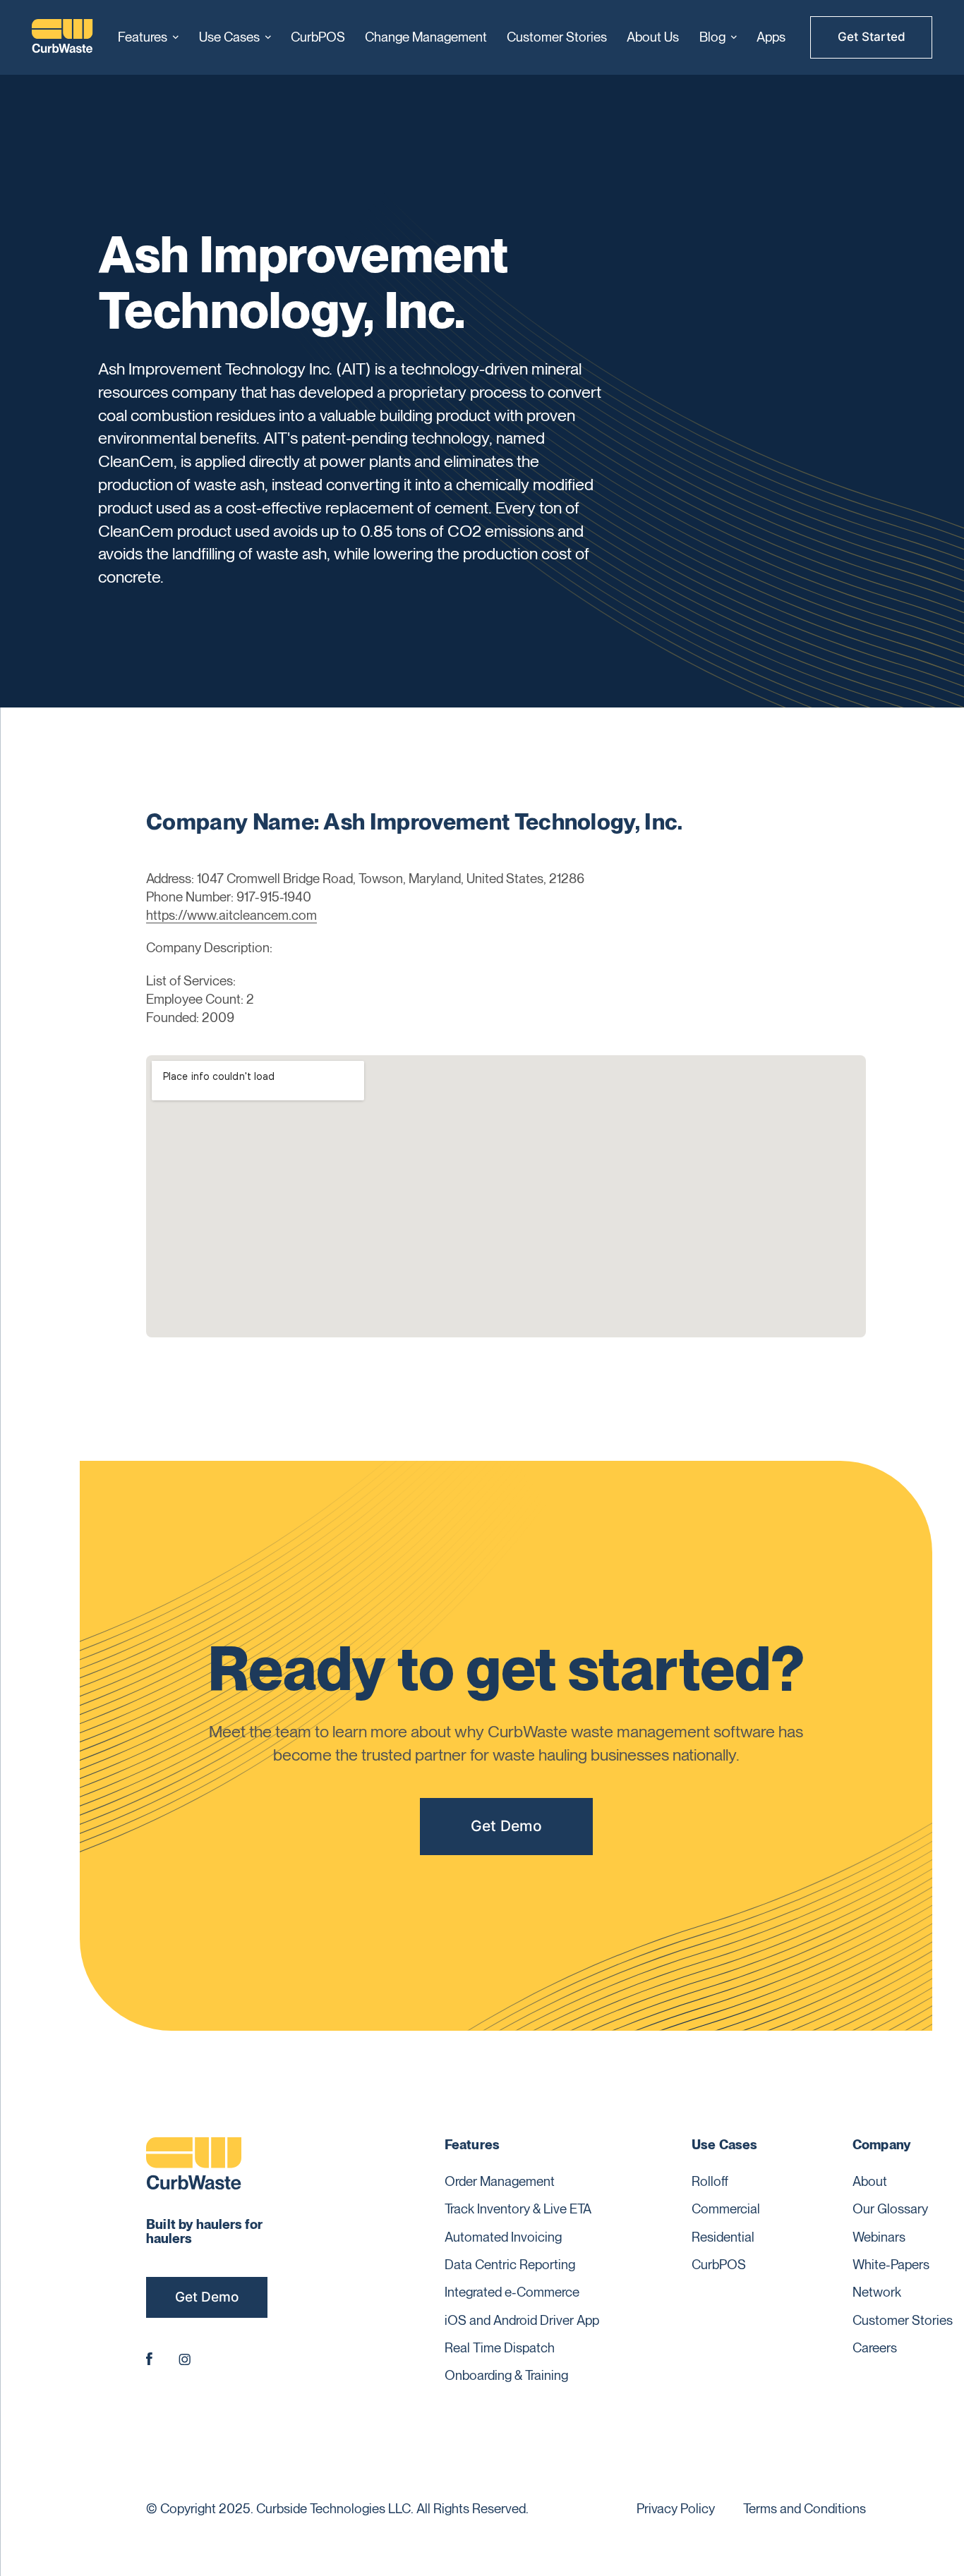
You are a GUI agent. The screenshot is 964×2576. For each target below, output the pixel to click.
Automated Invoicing (503, 2237)
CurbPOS (318, 37)
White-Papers (891, 2265)
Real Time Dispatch (500, 2348)
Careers (875, 2348)
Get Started (872, 37)
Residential (723, 2237)
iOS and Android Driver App (522, 2320)
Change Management (426, 37)
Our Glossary (890, 2209)
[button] (148, 37)
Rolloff (710, 2181)
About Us (653, 37)
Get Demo (506, 1826)
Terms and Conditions (805, 2509)
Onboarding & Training (506, 2375)
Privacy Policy (676, 2509)
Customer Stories (557, 37)
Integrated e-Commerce (512, 2292)
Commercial (726, 2209)
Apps (771, 37)
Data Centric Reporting (510, 2265)
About (870, 2181)
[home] (62, 38)
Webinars (879, 2237)
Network (877, 2292)
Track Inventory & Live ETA (518, 2209)
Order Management (500, 2181)
